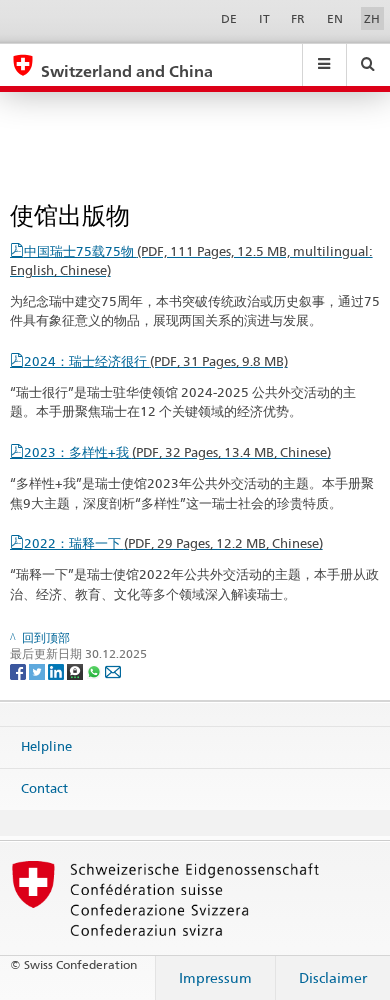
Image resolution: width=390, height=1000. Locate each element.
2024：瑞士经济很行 (156, 361)
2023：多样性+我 (177, 452)
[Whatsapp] (95, 670)
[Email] (113, 670)
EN (335, 18)
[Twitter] (38, 670)
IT (264, 18)
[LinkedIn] (57, 670)
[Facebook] (19, 670)
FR (298, 18)
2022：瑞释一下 (173, 543)
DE (229, 18)
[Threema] (76, 670)
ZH (372, 18)
